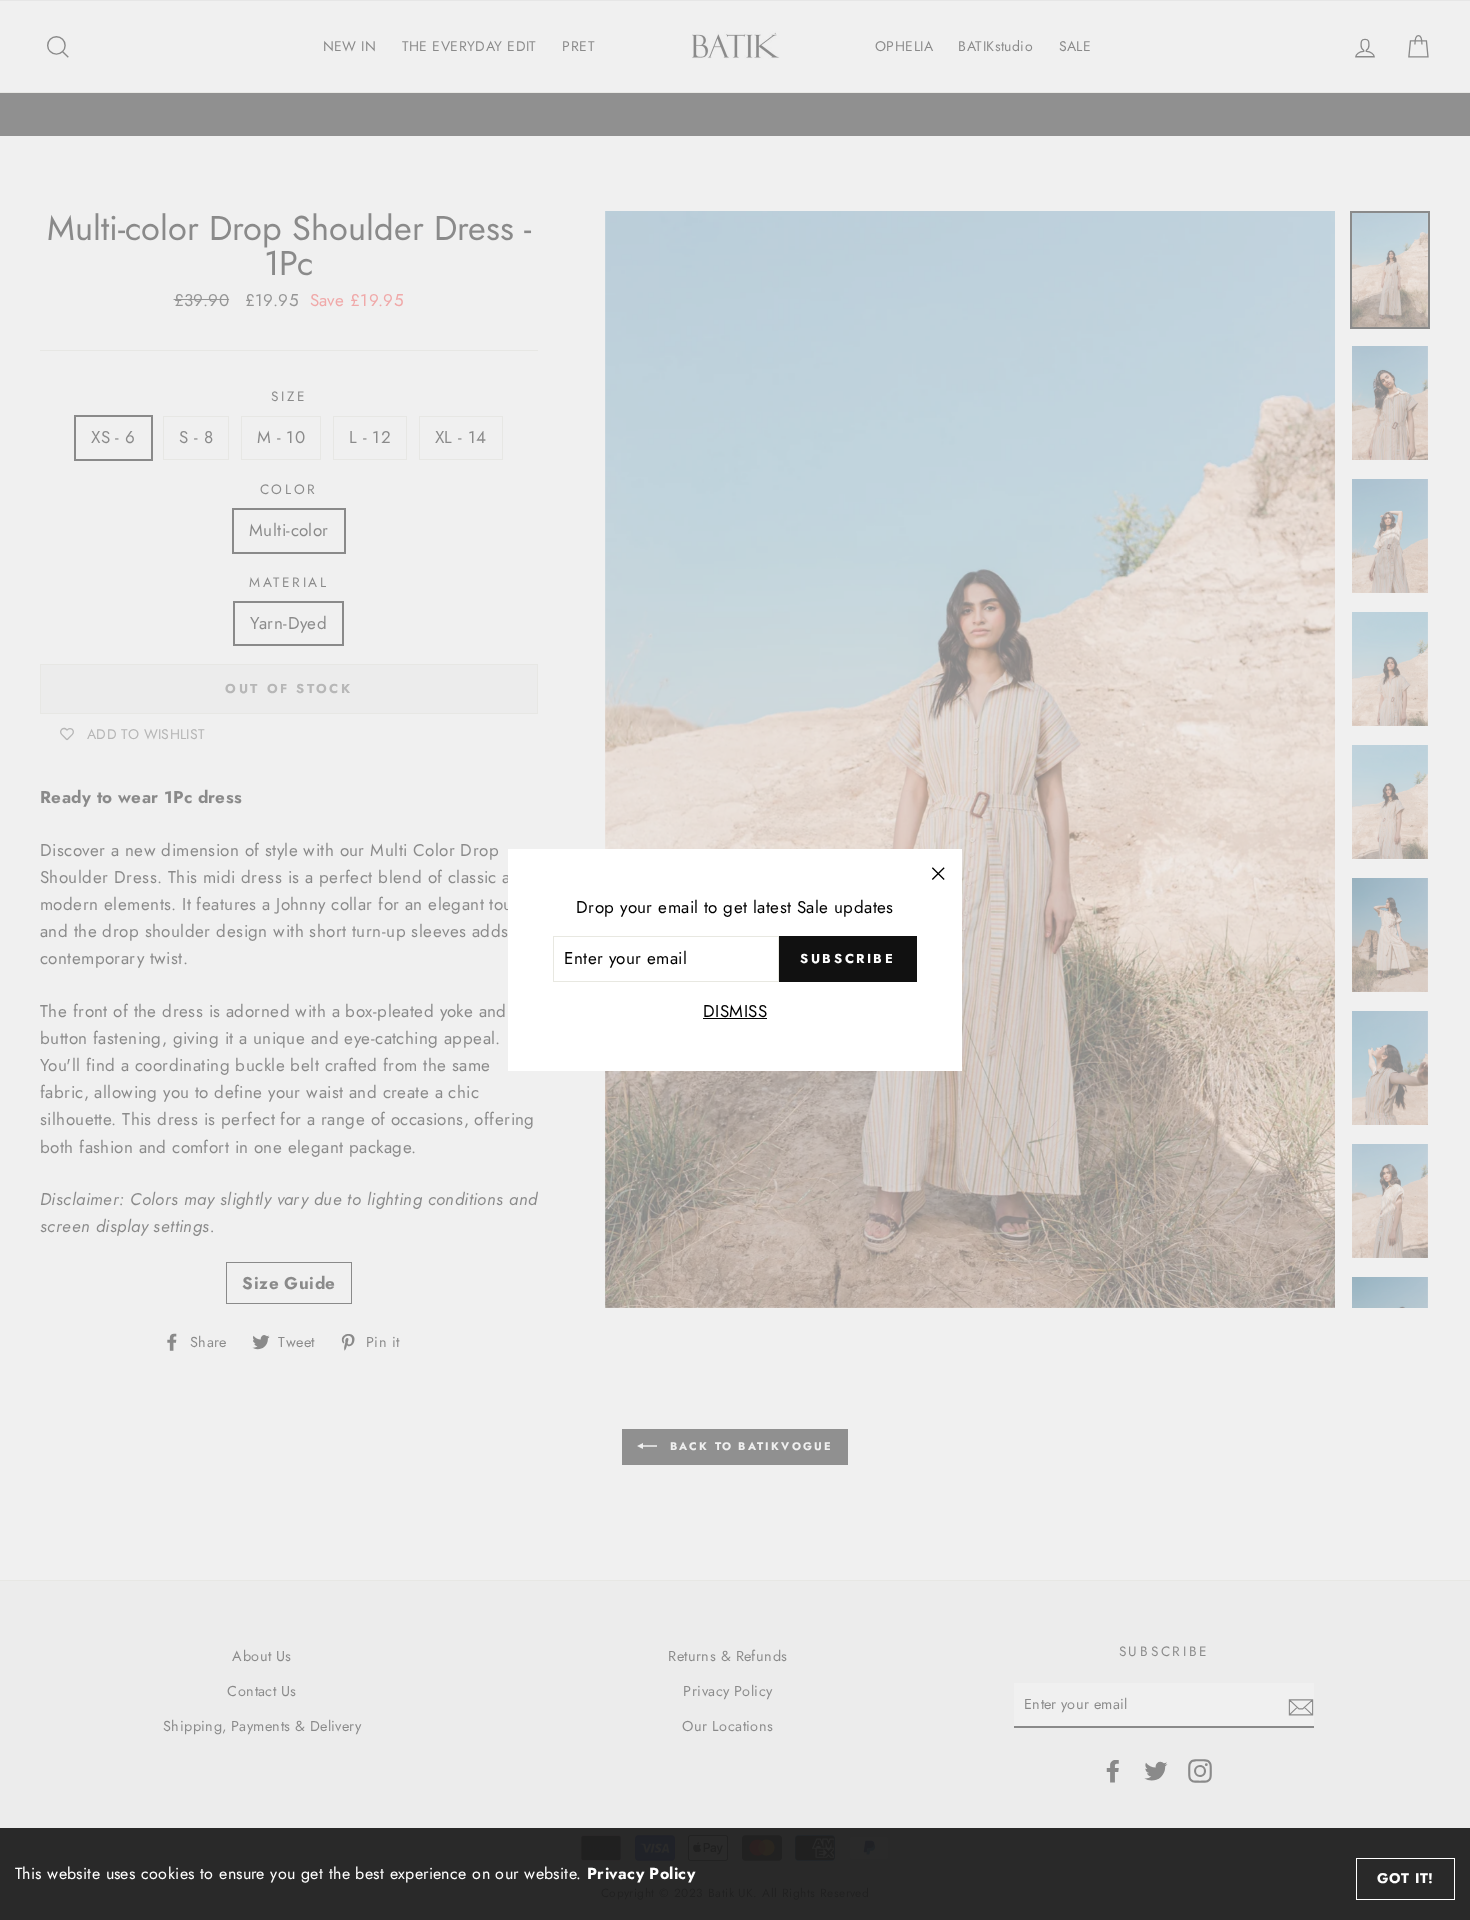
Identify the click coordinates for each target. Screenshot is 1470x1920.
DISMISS (735, 1011)
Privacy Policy (641, 1873)
